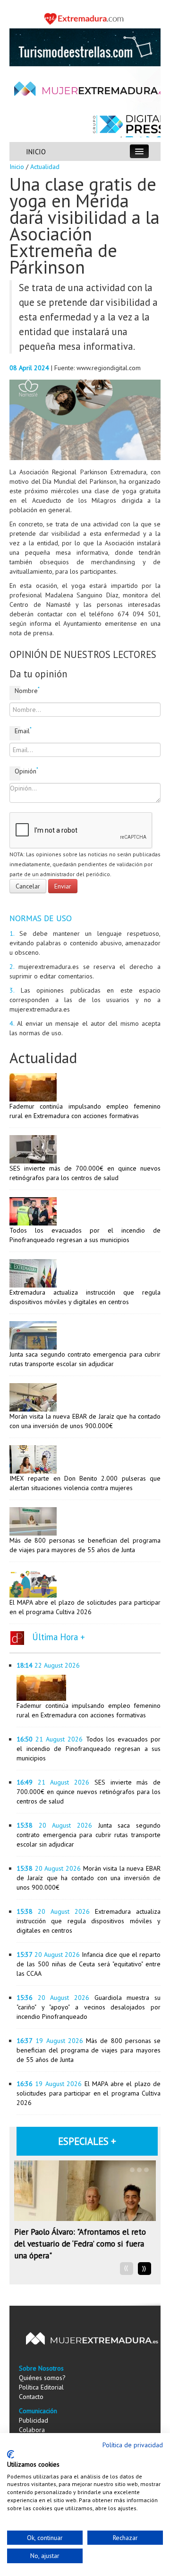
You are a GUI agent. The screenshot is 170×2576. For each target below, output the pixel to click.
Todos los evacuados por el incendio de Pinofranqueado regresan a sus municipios (89, 1749)
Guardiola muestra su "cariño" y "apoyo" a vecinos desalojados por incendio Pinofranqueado (89, 2007)
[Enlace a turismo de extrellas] (85, 46)
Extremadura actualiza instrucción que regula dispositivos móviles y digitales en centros (89, 1921)
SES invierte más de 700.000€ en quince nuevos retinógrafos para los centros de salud (89, 1792)
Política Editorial (41, 2387)
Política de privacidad (133, 2445)
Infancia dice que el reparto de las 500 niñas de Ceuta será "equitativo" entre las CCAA (89, 1964)
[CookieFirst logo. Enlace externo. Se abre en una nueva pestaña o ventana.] (11, 2454)
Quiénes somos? (42, 2378)
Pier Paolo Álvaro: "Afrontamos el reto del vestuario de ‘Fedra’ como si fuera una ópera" (80, 2243)
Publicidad (34, 2420)
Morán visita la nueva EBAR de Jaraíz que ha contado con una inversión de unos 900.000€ (89, 1878)
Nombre (17, 690)
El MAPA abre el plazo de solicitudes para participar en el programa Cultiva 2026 (89, 2093)
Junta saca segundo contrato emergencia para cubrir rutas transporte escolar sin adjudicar (89, 1835)
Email (17, 731)
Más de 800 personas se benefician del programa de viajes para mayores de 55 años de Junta (89, 2050)
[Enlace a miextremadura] (85, 18)
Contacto (31, 2397)
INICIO (36, 152)
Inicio (17, 167)
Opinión (17, 771)
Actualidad (45, 167)
